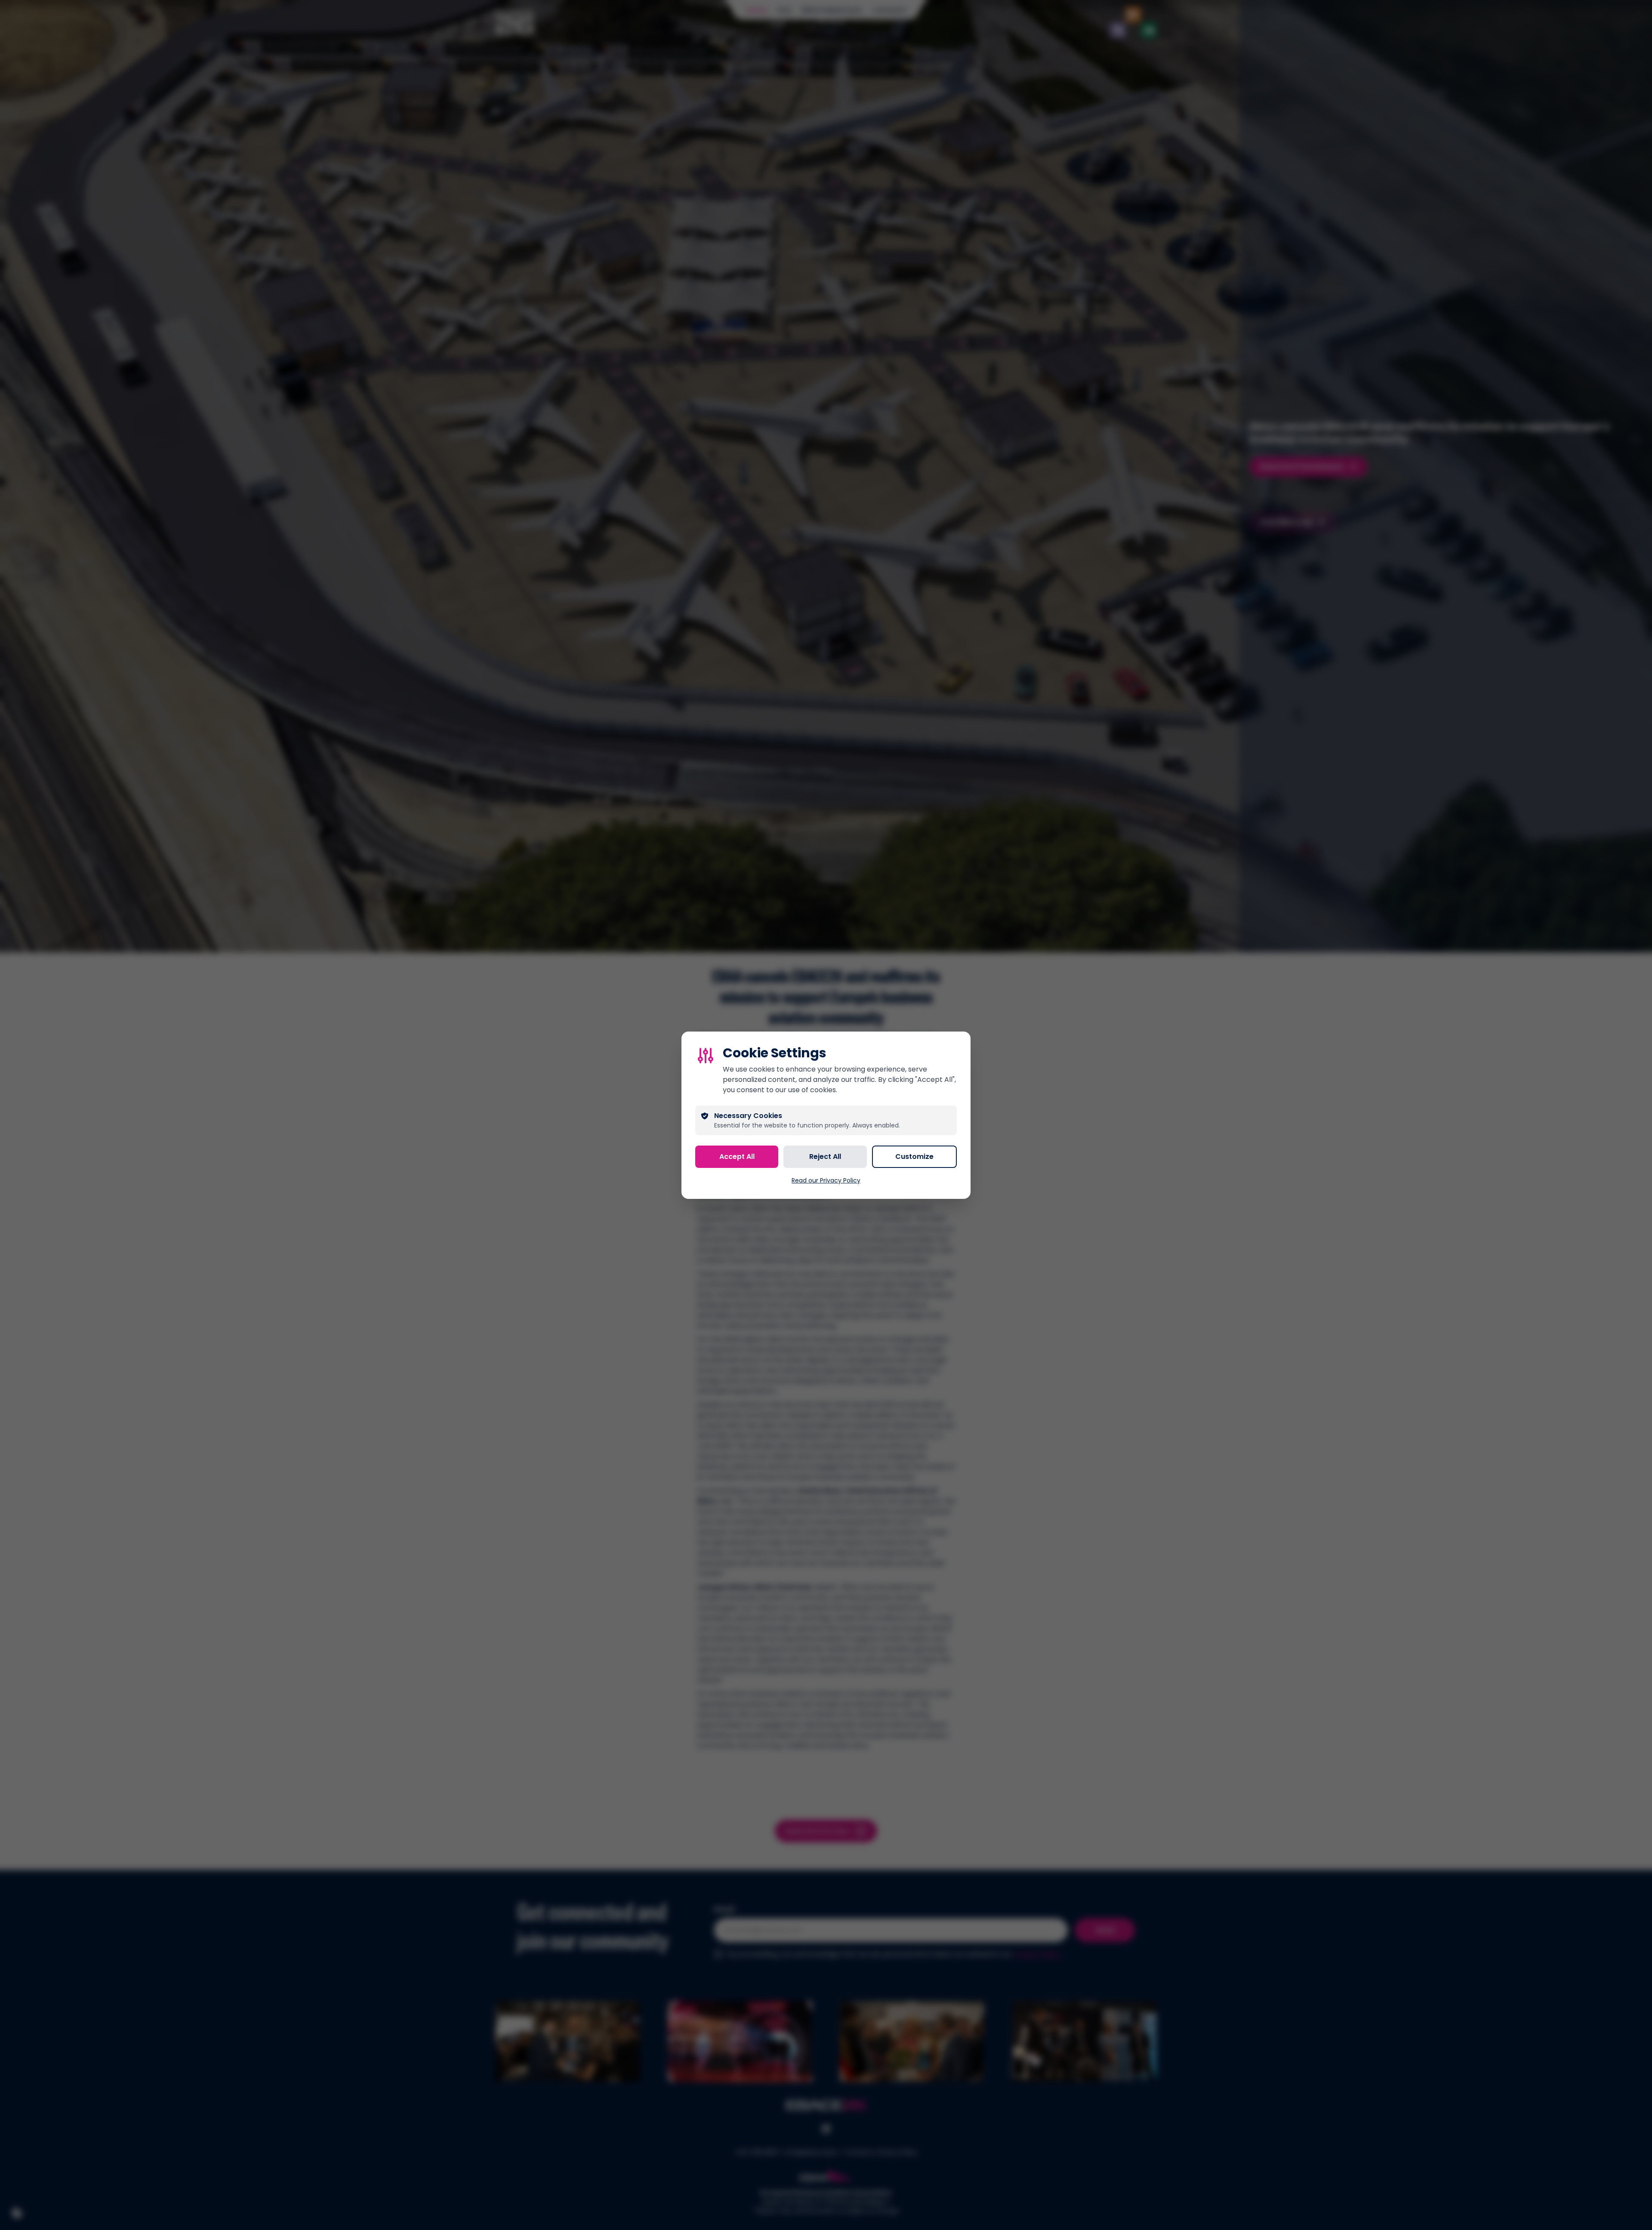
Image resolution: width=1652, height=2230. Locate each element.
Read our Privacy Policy (826, 1180)
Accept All (737, 1157)
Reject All (825, 1157)
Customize (914, 1157)
